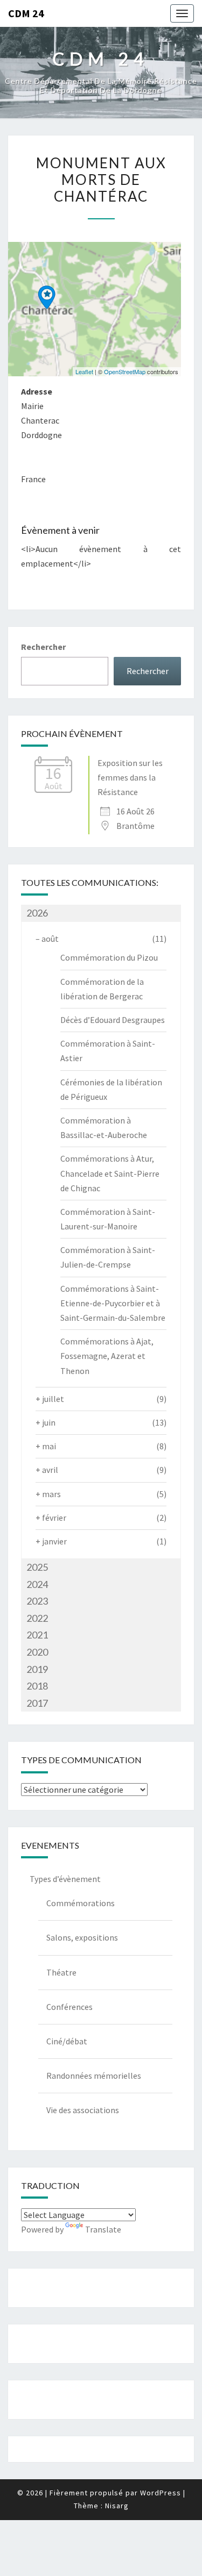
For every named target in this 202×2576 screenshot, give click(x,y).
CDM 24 (26, 13)
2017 (37, 1703)
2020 (37, 1652)
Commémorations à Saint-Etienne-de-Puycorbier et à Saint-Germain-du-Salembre (113, 1303)
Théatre (61, 1972)
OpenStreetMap (125, 371)
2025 (37, 1567)
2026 (37, 913)
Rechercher (43, 647)
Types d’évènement (65, 1879)
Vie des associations (83, 2110)
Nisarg (117, 2506)
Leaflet (84, 371)
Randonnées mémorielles (94, 2076)
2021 (37, 1635)
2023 (37, 1601)
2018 (37, 1686)
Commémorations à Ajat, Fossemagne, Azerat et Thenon (107, 1356)
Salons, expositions (82, 1937)
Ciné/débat (67, 2041)
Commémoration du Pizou (109, 957)
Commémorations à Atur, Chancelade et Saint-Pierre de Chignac (110, 1173)
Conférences (69, 2007)
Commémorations (81, 1903)
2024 (37, 1584)
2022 (37, 1618)
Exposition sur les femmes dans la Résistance (130, 777)
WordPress (161, 2493)
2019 (37, 1669)
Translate (103, 2229)
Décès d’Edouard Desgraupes (113, 1020)
